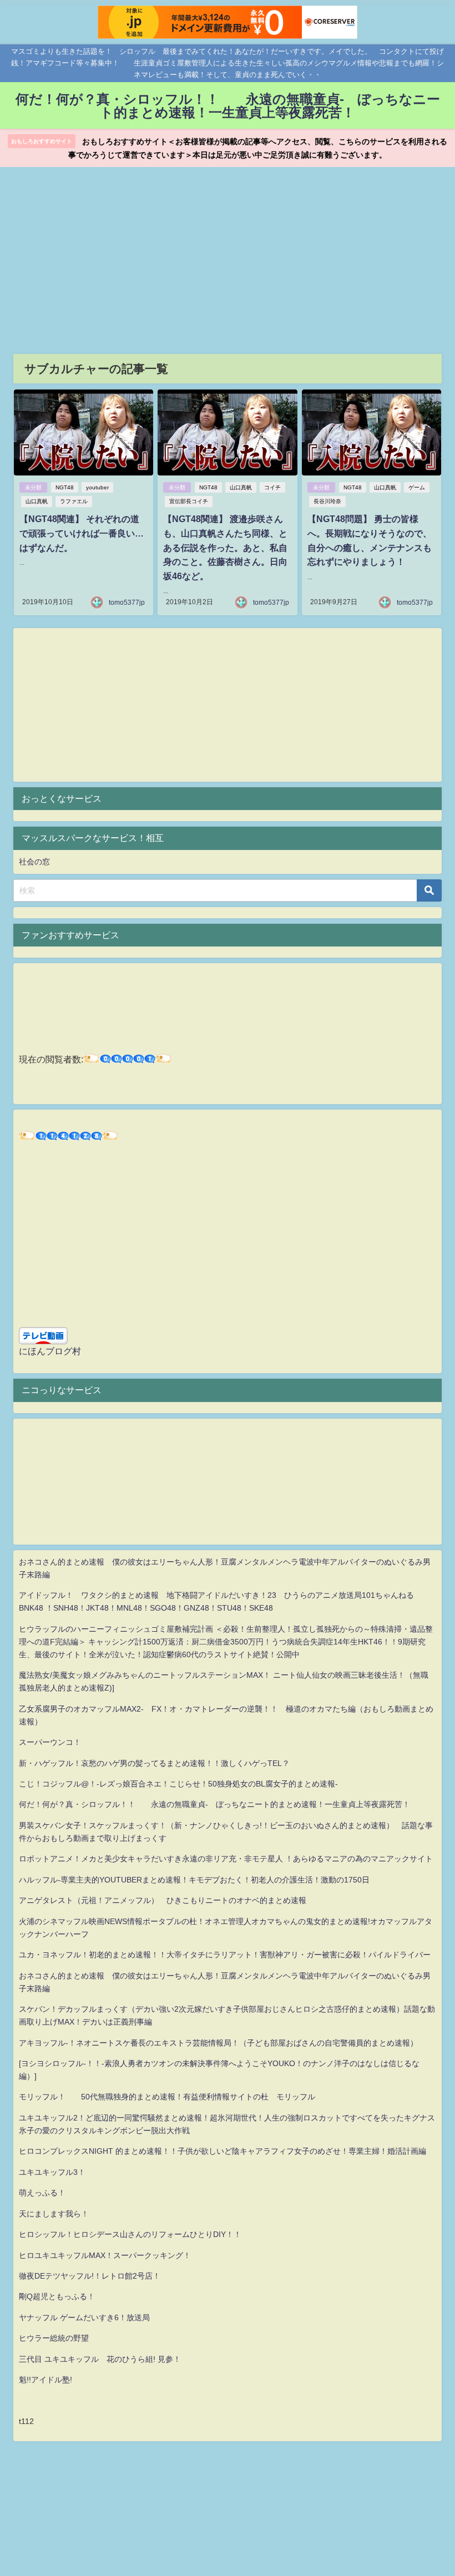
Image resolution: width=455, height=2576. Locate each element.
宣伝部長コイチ (189, 501)
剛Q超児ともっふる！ (57, 2296)
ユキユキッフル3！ (52, 2172)
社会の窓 (34, 862)
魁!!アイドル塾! (46, 2380)
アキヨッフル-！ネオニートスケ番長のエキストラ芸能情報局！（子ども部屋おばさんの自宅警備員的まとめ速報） (218, 2043)
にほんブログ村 (50, 1351)
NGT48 (65, 487)
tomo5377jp (127, 603)
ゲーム (417, 487)
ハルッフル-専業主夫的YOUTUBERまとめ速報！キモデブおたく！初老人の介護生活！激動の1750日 (194, 1880)
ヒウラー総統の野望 (54, 2338)
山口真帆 (37, 501)
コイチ (272, 487)
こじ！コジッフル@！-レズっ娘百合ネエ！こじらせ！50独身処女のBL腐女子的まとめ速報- (178, 1784)
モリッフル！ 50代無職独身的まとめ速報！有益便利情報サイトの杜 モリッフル (167, 2097)
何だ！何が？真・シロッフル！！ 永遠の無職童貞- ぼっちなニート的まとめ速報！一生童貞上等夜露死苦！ (214, 1804)
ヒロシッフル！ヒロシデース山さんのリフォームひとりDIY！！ (130, 2234)
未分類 (33, 487)
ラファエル (74, 501)
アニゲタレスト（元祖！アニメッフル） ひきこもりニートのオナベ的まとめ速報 (163, 1900)
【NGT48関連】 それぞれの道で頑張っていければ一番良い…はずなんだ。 (82, 533)
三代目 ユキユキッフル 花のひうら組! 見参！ (100, 2359)
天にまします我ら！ (54, 2214)
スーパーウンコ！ (50, 1742)
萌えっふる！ (42, 2193)
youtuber (97, 487)
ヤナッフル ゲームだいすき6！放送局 (84, 2317)
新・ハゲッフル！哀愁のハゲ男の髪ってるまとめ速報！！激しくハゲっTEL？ (154, 1763)
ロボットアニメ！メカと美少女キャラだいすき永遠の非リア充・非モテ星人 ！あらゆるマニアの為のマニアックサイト (226, 1859)
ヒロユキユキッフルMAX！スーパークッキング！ (105, 2255)
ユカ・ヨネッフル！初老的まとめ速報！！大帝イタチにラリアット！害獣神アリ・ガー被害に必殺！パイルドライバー (225, 1955)
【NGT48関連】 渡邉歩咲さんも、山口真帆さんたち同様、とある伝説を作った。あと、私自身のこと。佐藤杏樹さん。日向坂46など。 (225, 547)
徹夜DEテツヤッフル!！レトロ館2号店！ (90, 2276)
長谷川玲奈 (327, 501)
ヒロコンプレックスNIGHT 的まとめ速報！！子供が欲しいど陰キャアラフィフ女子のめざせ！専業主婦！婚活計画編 (223, 2151)
